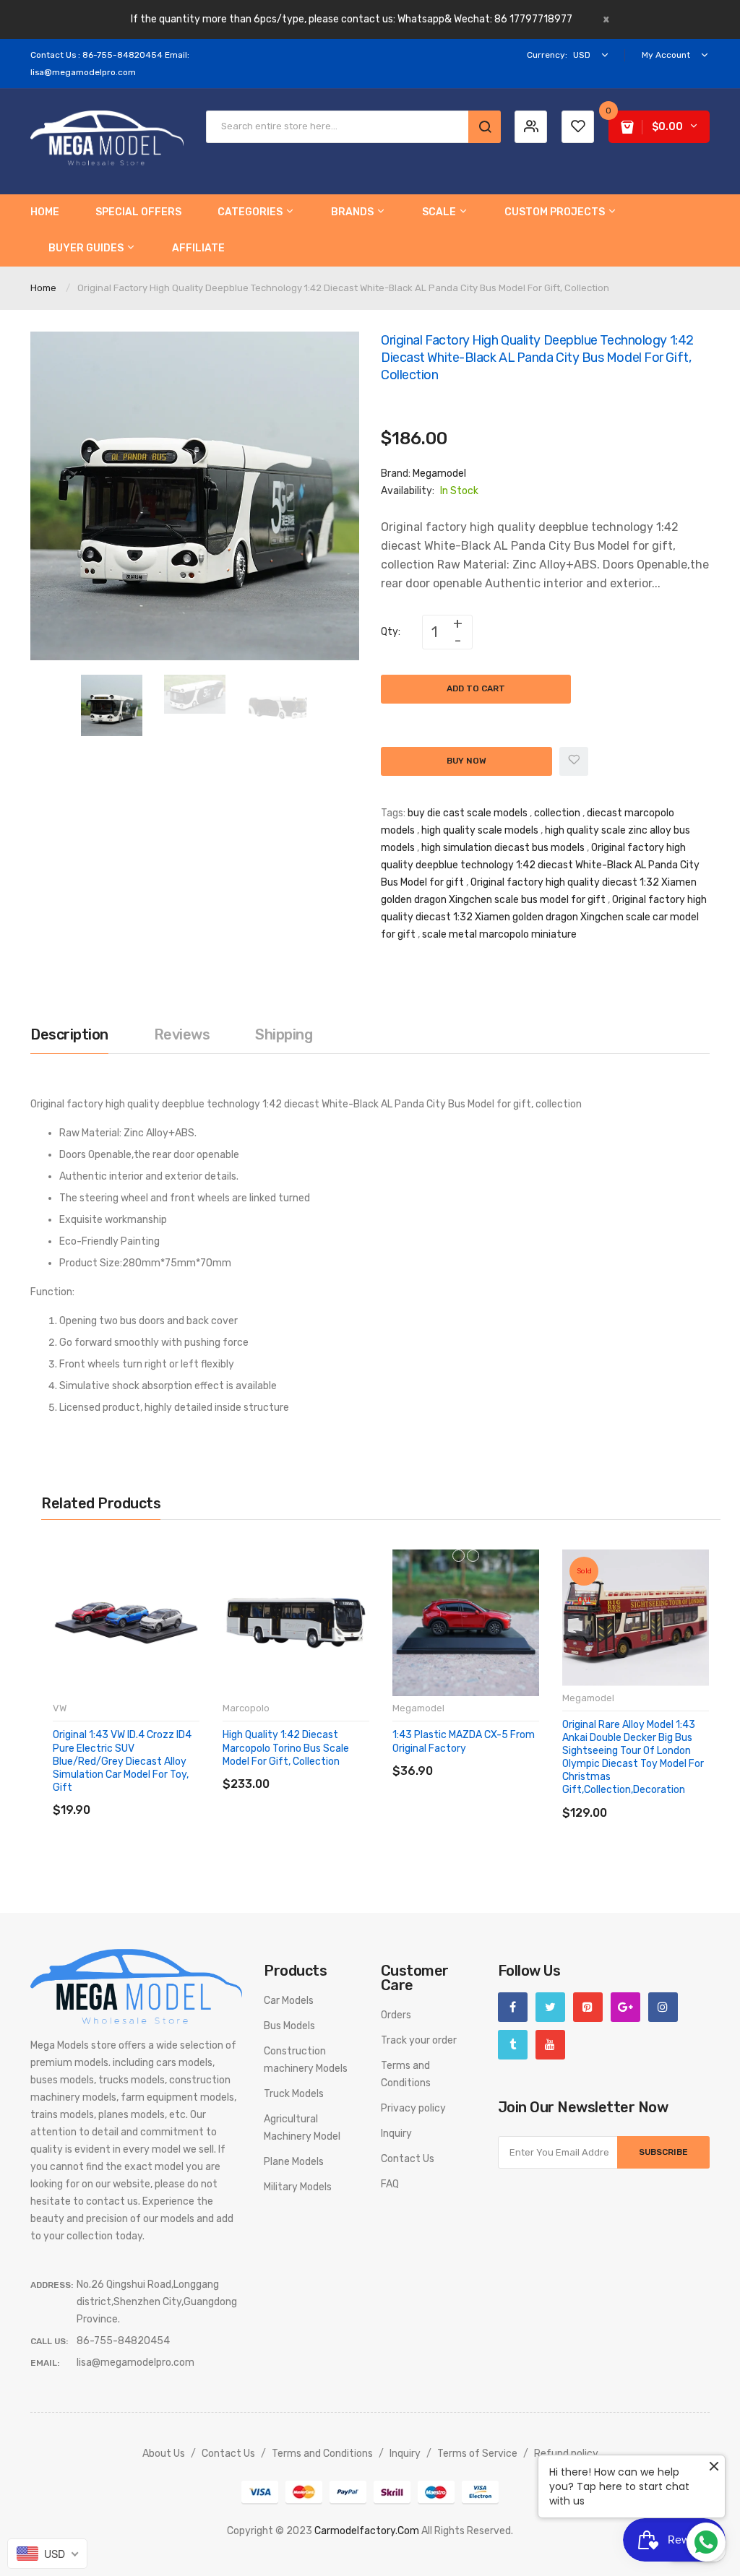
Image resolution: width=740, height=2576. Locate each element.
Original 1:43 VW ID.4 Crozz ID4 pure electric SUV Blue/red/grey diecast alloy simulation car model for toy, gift (122, 1761)
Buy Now (466, 761)
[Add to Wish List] (574, 761)
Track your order (419, 2040)
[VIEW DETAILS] (156, 1795)
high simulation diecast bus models (503, 848)
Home (43, 288)
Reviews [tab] (182, 1034)
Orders (396, 2015)
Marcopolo (246, 1708)
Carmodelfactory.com (367, 2531)
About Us (164, 2454)
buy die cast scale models (468, 813)
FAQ (390, 2184)
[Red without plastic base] (459, 1556)
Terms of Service (477, 2454)
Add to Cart (476, 688)
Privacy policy (413, 2108)
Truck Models (294, 2094)
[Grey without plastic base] (473, 1556)
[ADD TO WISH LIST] (185, 1795)
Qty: (391, 632)
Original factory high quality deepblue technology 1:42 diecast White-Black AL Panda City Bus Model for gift (540, 865)
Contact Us (408, 2159)
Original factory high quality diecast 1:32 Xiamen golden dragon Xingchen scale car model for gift (544, 917)
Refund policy (566, 2454)
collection (557, 813)
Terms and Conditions (322, 2454)
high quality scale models (480, 830)
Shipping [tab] (284, 1034)
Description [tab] (69, 1034)
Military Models (298, 2187)
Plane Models (294, 2162)
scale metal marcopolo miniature (499, 934)
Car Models (289, 2001)
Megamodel (439, 474)
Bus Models (289, 2026)
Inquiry (396, 2134)
